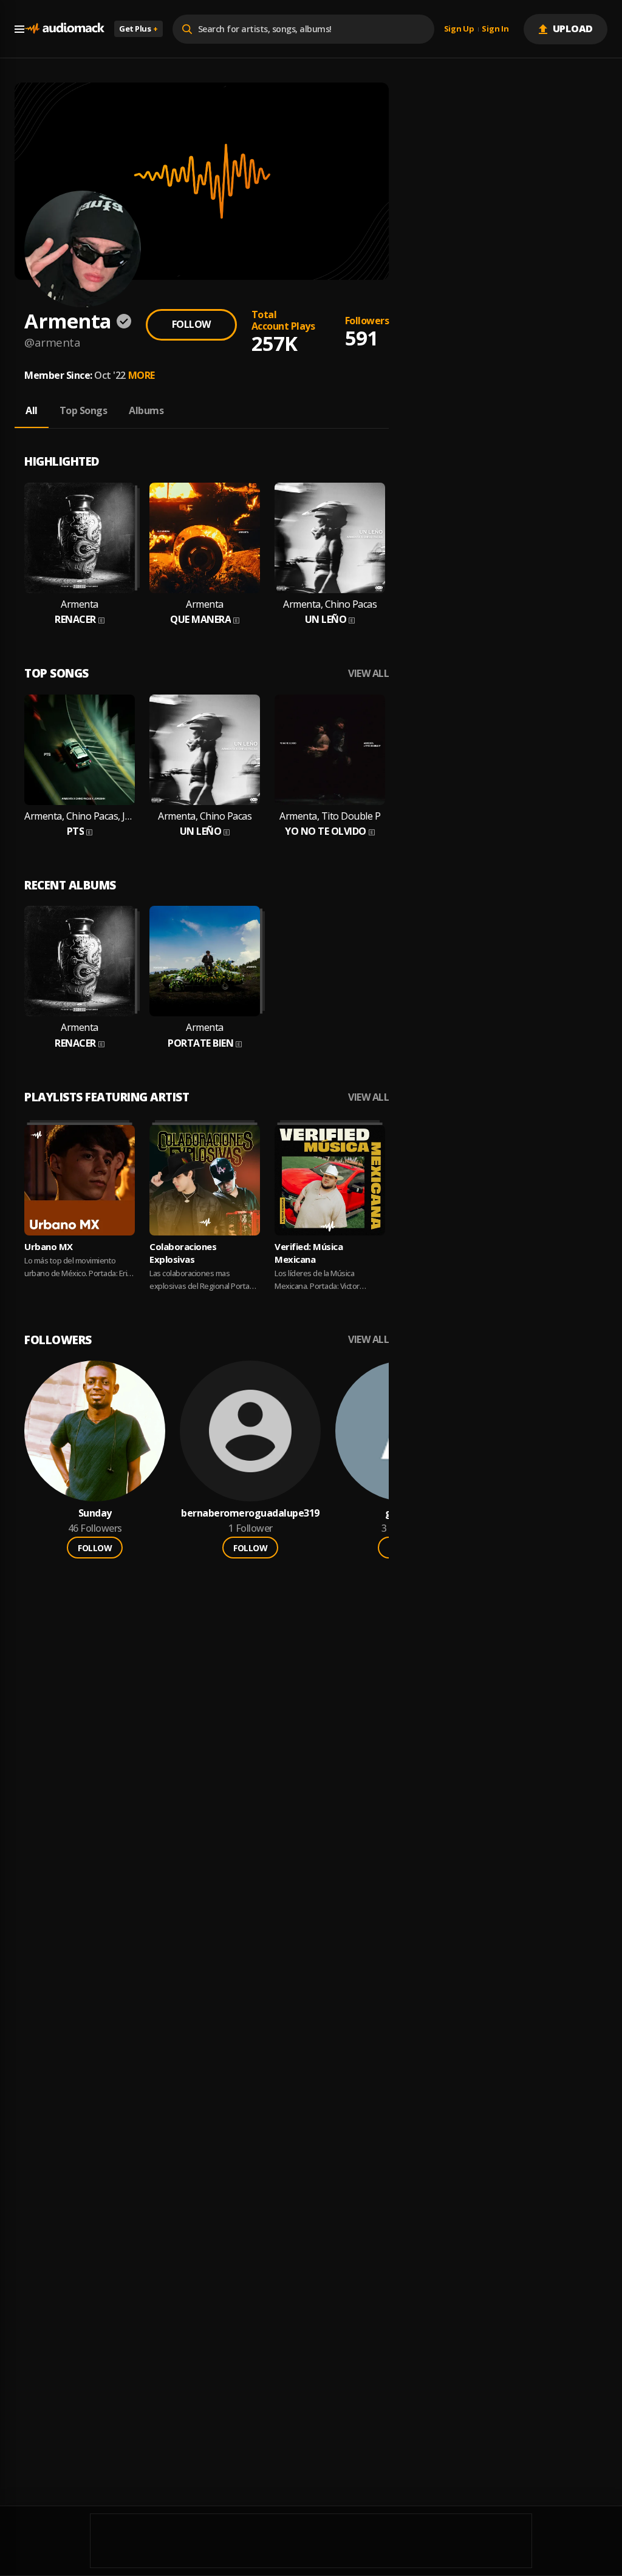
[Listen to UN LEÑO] (330, 538)
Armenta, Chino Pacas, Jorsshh (80, 816)
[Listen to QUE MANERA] (205, 538)
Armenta (80, 604)
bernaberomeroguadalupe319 (250, 1513)
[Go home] (64, 29)
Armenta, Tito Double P (330, 816)
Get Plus (138, 29)
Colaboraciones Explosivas (183, 1253)
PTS (76, 831)
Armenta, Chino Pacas (330, 604)
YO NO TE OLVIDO (326, 831)
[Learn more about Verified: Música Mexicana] (330, 1180)
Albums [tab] (146, 410)
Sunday (95, 1513)
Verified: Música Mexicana (309, 1253)
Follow (191, 324)
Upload (573, 29)
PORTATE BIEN (200, 1043)
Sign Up (459, 29)
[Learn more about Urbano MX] (80, 1180)
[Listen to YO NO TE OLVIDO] (330, 750)
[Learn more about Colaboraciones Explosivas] (205, 1180)
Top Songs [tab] (84, 410)
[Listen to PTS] (80, 750)
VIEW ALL (368, 674)
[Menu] (19, 29)
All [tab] (32, 410)
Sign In (495, 29)
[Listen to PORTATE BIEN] (205, 961)
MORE (142, 375)
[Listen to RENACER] (80, 538)
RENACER (75, 620)
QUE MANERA (200, 620)
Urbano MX (49, 1246)
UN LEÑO (326, 620)
